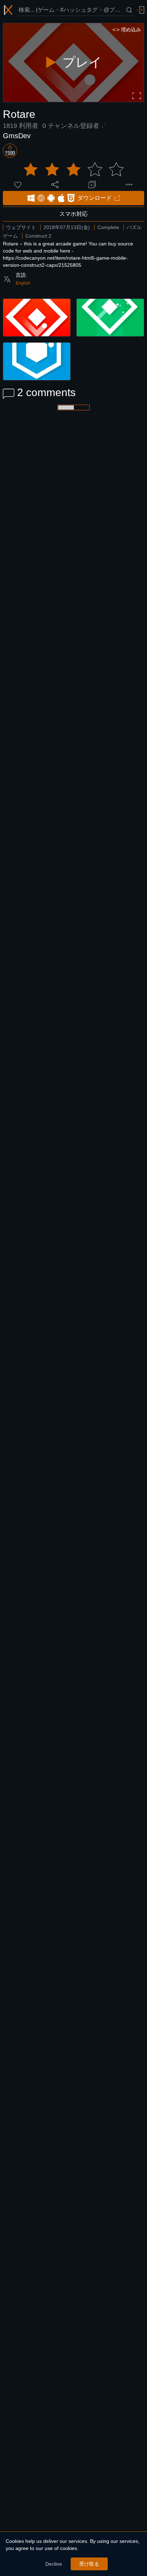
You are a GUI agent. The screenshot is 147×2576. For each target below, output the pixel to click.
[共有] (55, 185)
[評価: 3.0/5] (73, 170)
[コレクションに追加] (92, 185)
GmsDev (17, 136)
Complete (108, 227)
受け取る (89, 2564)
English (23, 283)
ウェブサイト (21, 227)
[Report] (129, 185)
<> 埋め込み (127, 30)
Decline (54, 2564)
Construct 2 (38, 236)
